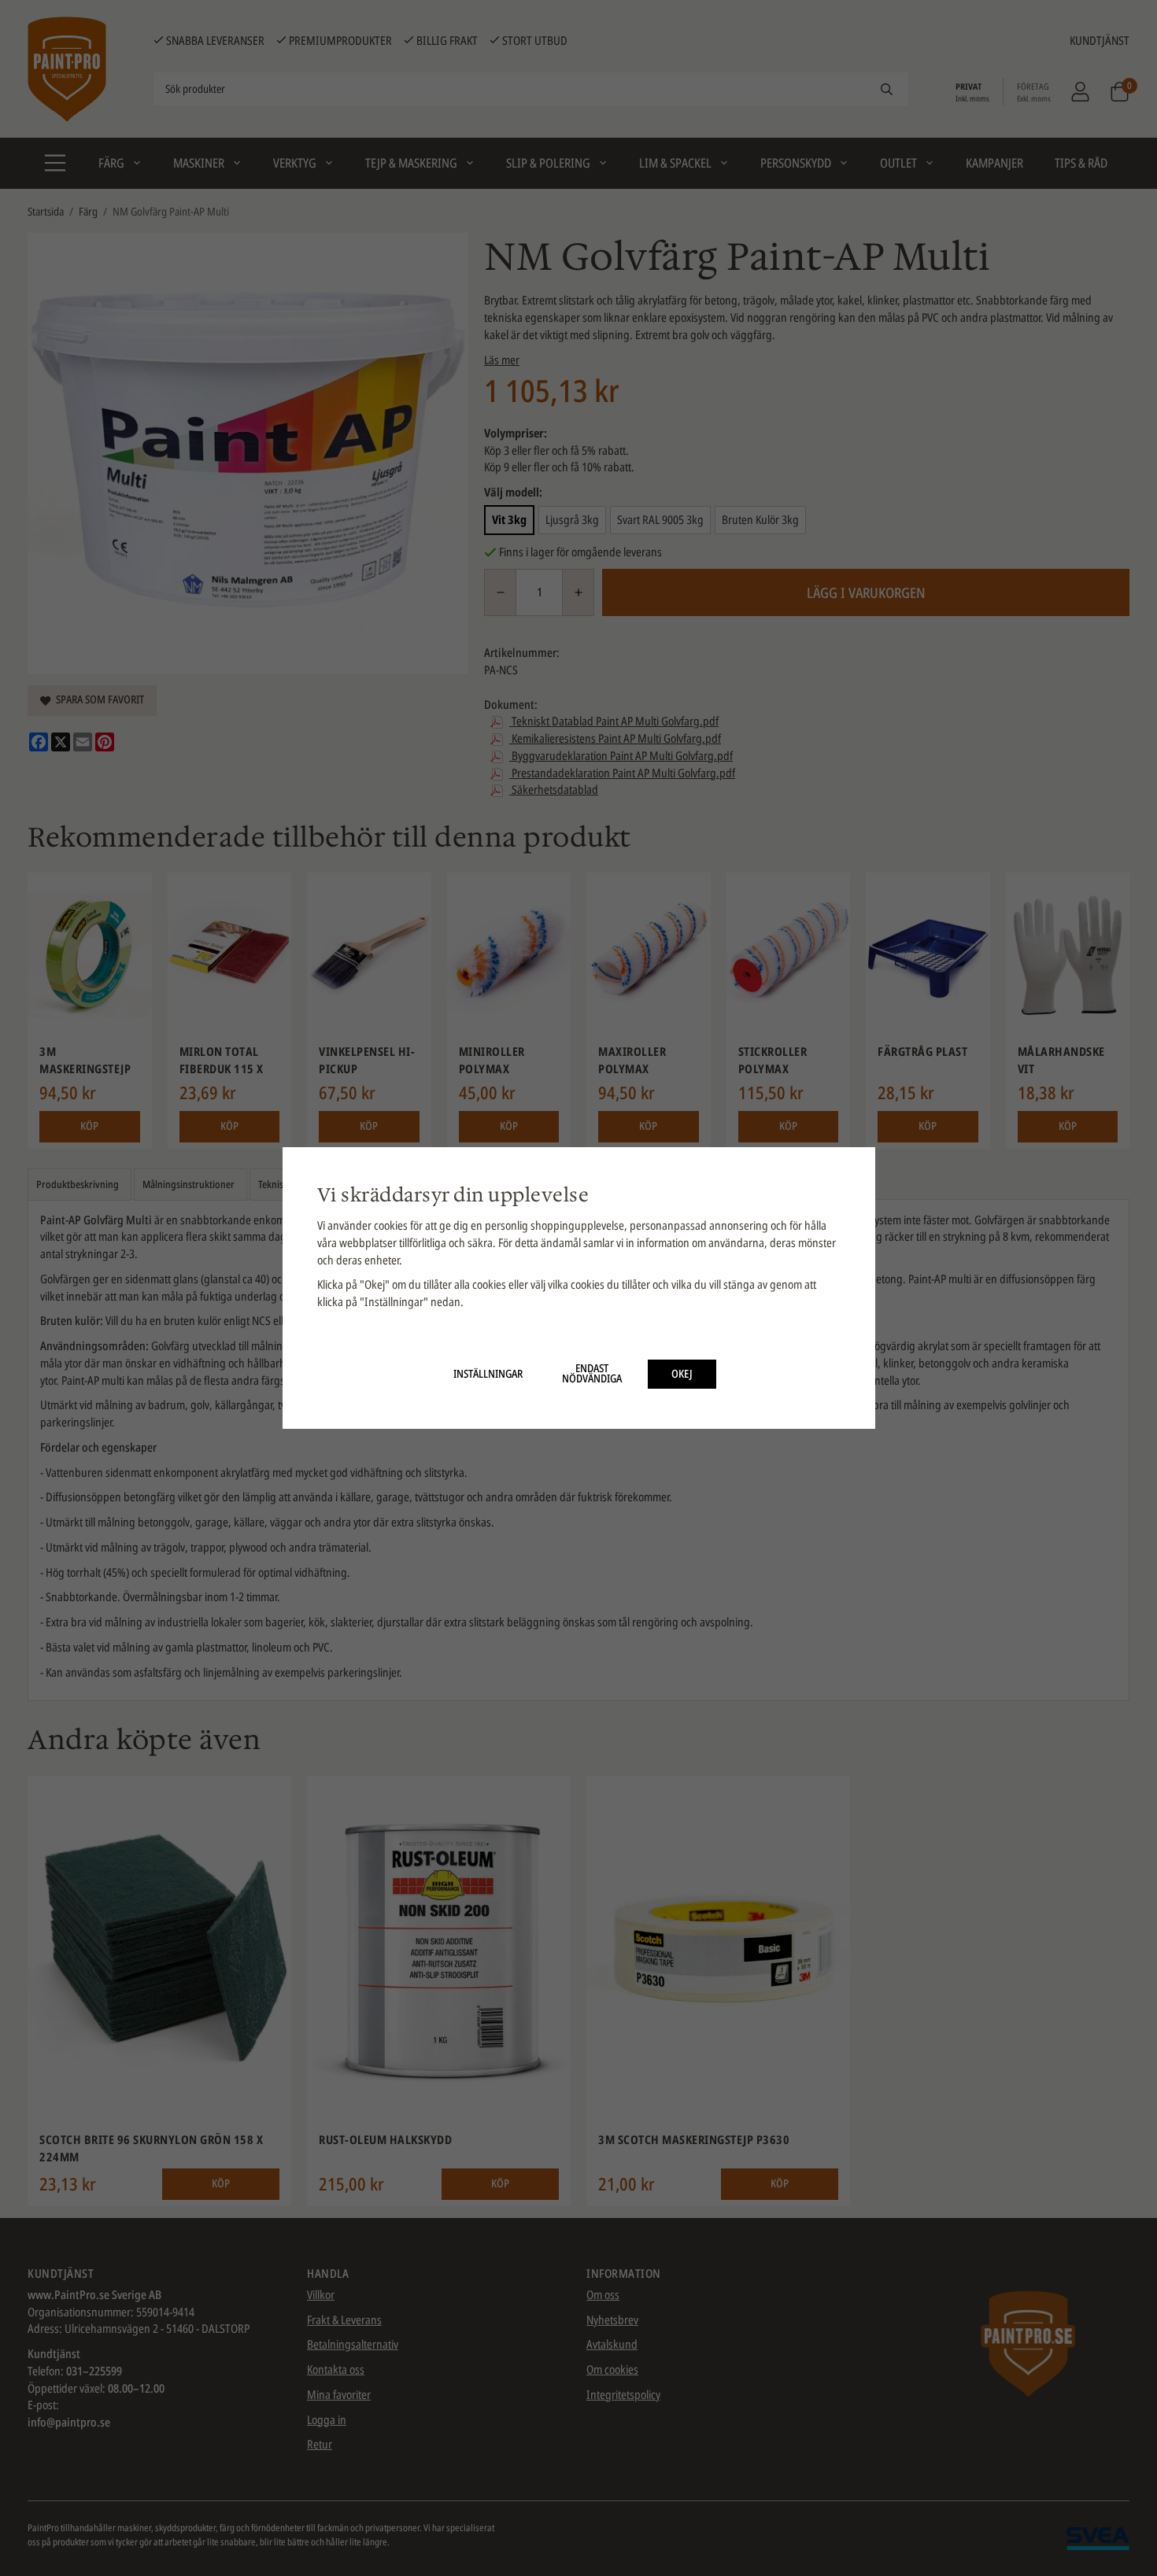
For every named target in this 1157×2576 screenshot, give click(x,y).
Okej (682, 1374)
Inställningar (488, 1374)
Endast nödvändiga (592, 1374)
